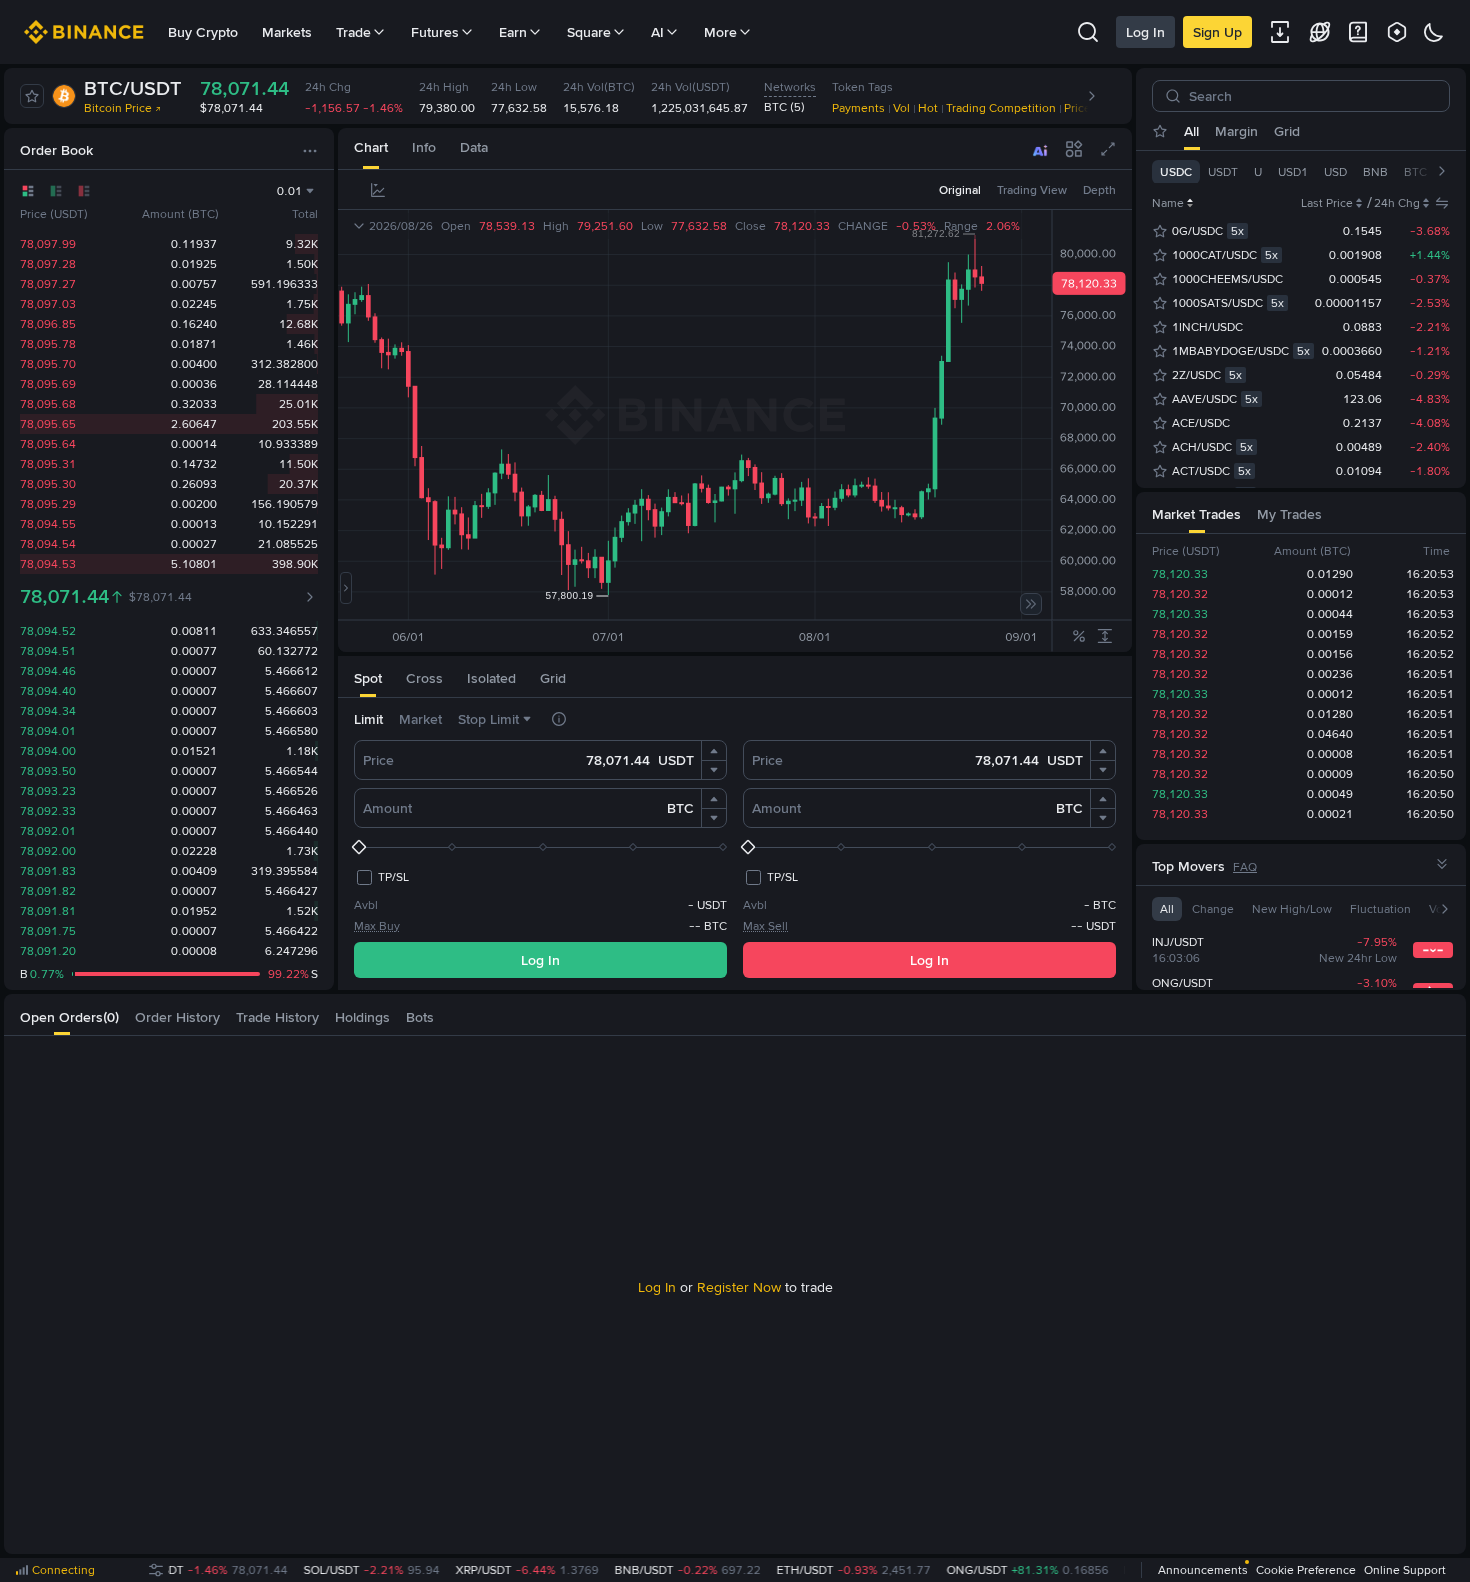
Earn (513, 32)
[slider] (540, 847)
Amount (387, 808)
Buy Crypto (203, 32)
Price (378, 760)
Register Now (739, 1287)
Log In (1145, 32)
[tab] (371, 148)
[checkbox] (381, 877)
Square (589, 32)
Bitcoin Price (118, 108)
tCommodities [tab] (1323, 131)
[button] (714, 751)
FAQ (1245, 867)
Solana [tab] (1403, 131)
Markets (287, 32)
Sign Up (1217, 32)
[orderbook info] (310, 597)
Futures (435, 32)
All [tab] (1191, 131)
